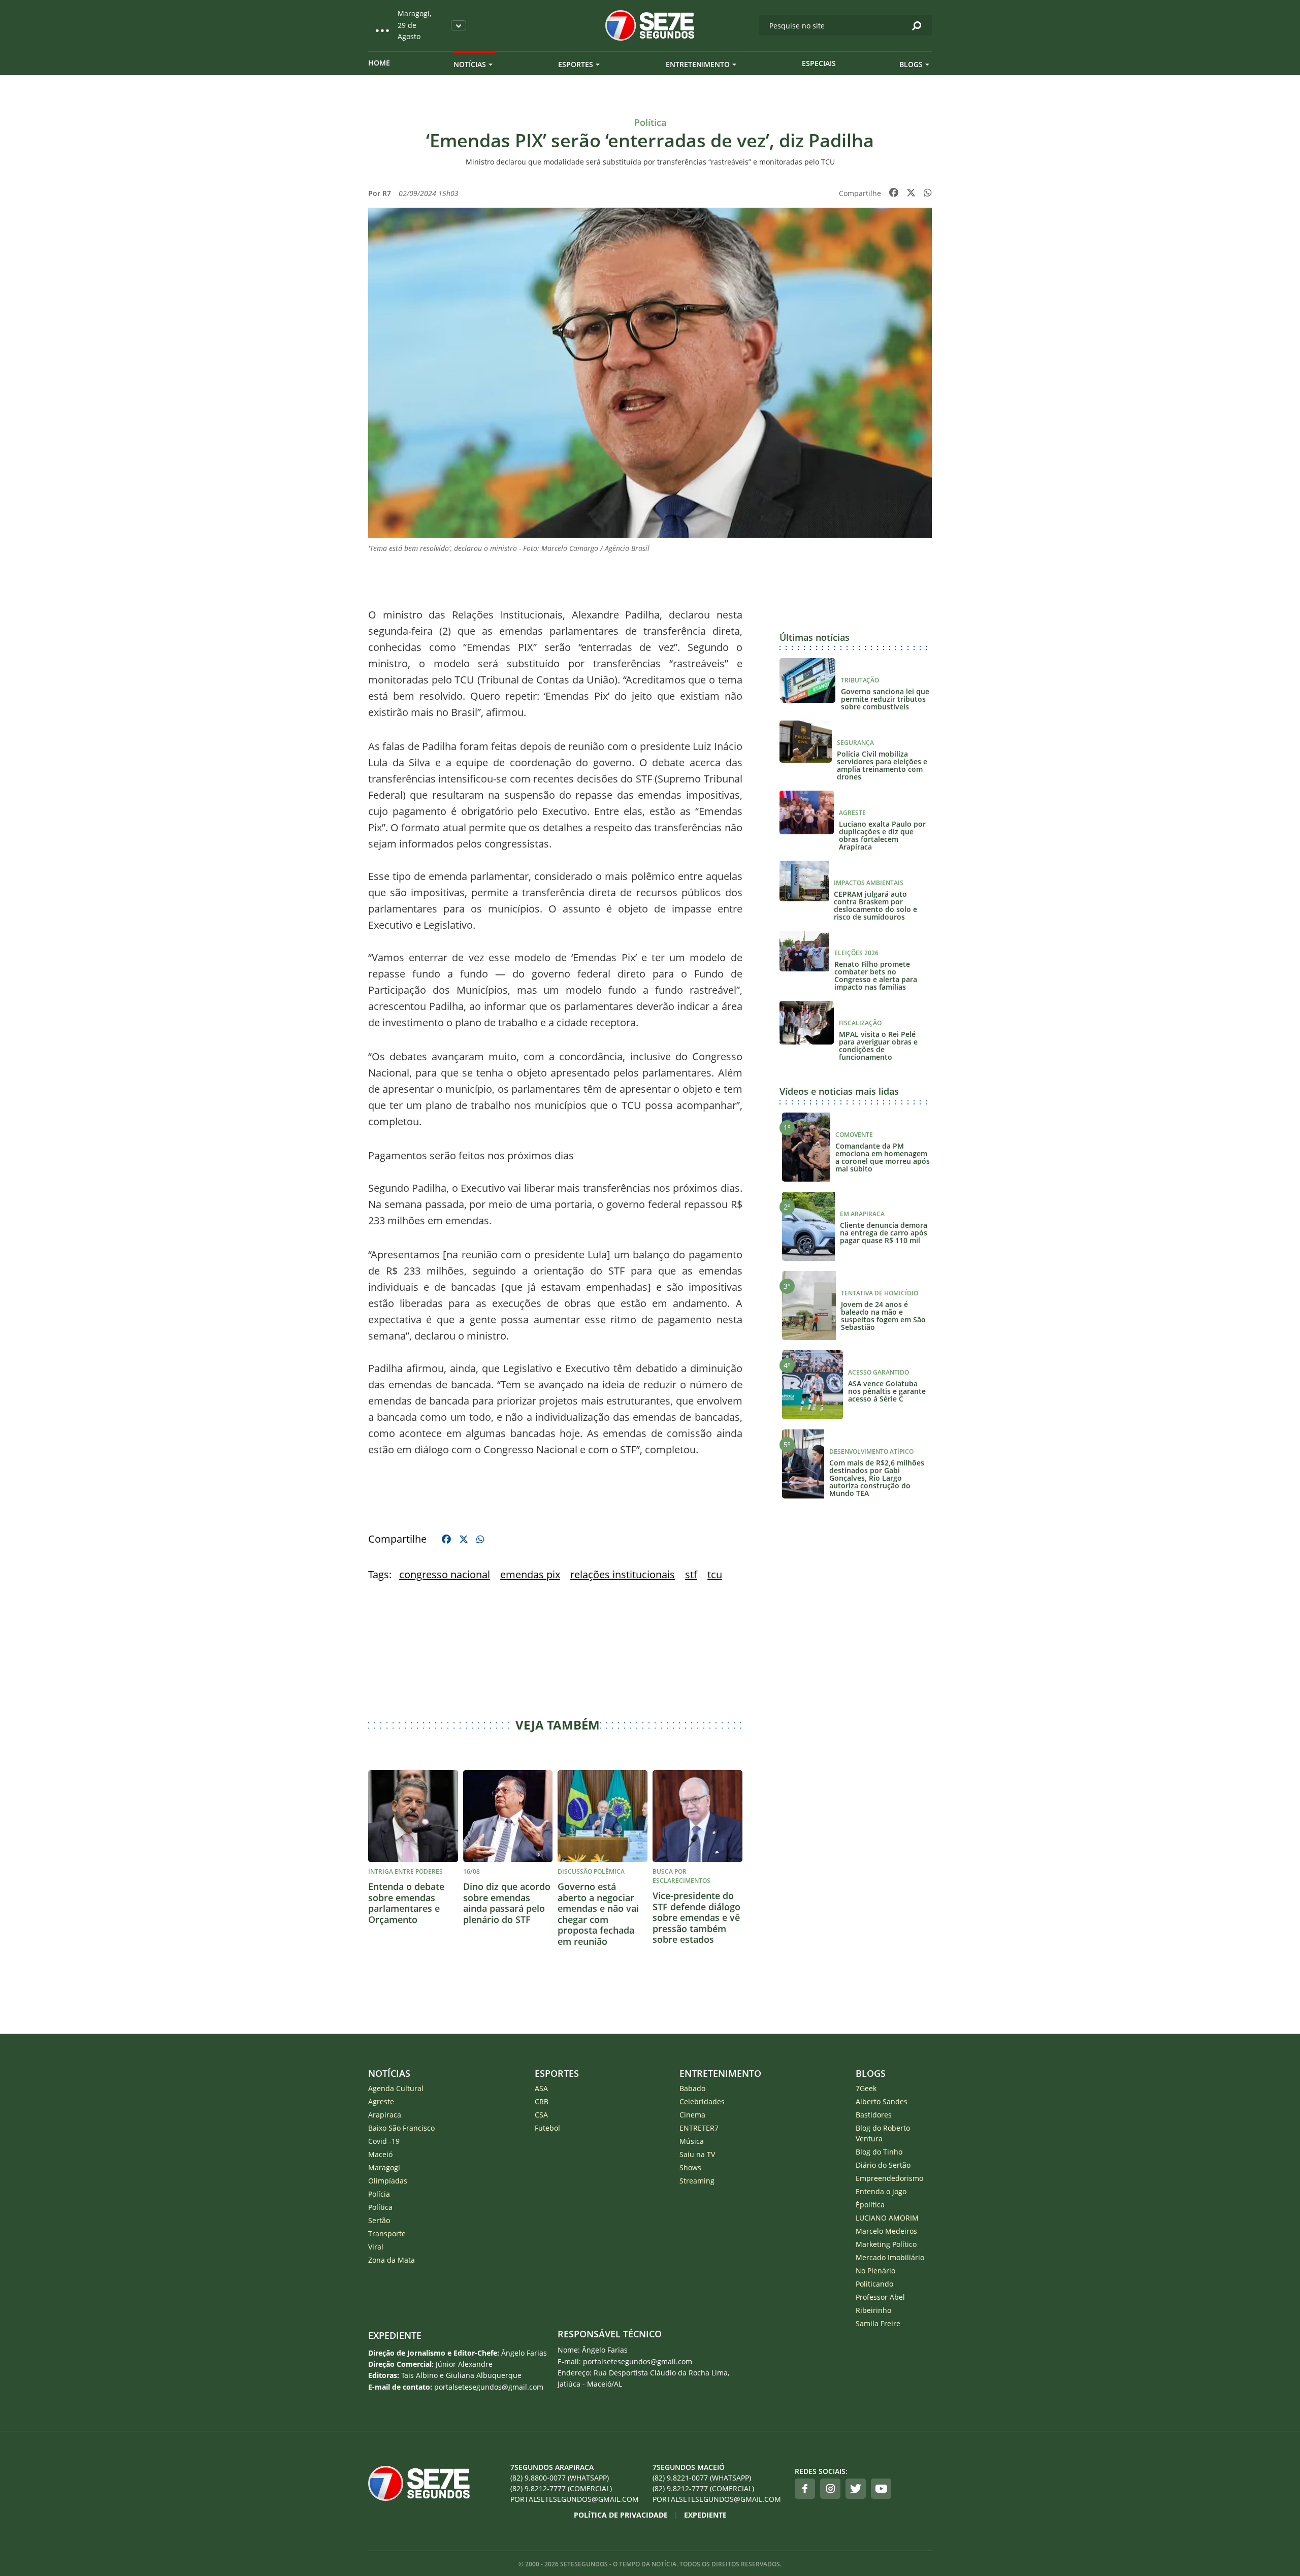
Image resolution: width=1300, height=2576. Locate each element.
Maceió (380, 2154)
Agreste (381, 2101)
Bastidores (874, 2115)
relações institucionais (623, 1574)
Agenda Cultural (396, 2088)
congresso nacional (445, 1574)
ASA (541, 2088)
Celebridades (702, 2101)
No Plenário (875, 2271)
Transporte (387, 2233)
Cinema (692, 2115)
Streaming (697, 2181)
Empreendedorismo (889, 2178)
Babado (692, 2088)
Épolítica (870, 2205)
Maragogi (384, 2167)
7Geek (866, 2088)
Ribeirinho (873, 2310)
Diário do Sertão (883, 2165)
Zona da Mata (392, 2260)
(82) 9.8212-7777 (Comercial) (561, 2488)
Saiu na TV (697, 2154)
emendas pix (530, 1574)
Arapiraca (385, 2115)
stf (691, 1574)
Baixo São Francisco (401, 2128)
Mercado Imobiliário (890, 2257)
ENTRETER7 (699, 2128)
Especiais (819, 63)
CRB (542, 2101)
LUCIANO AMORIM (887, 2218)
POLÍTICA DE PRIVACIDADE (621, 2515)
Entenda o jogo (881, 2191)
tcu (715, 1574)
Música (692, 2141)
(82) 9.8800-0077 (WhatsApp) (560, 2478)
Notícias (470, 64)
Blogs (911, 64)
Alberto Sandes (882, 2101)
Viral (376, 2247)
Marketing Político (886, 2244)
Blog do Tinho (879, 2152)
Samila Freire (878, 2323)
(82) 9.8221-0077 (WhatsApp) (702, 2478)
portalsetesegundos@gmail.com (575, 2499)
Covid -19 (384, 2141)
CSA (541, 2115)
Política (380, 2207)
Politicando (874, 2284)
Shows (690, 2167)
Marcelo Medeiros (886, 2231)
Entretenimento (698, 64)
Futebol (547, 2128)
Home (379, 63)
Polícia (379, 2194)
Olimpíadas (388, 2181)
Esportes (576, 64)
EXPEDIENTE (395, 2335)
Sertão (379, 2220)
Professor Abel (880, 2297)
